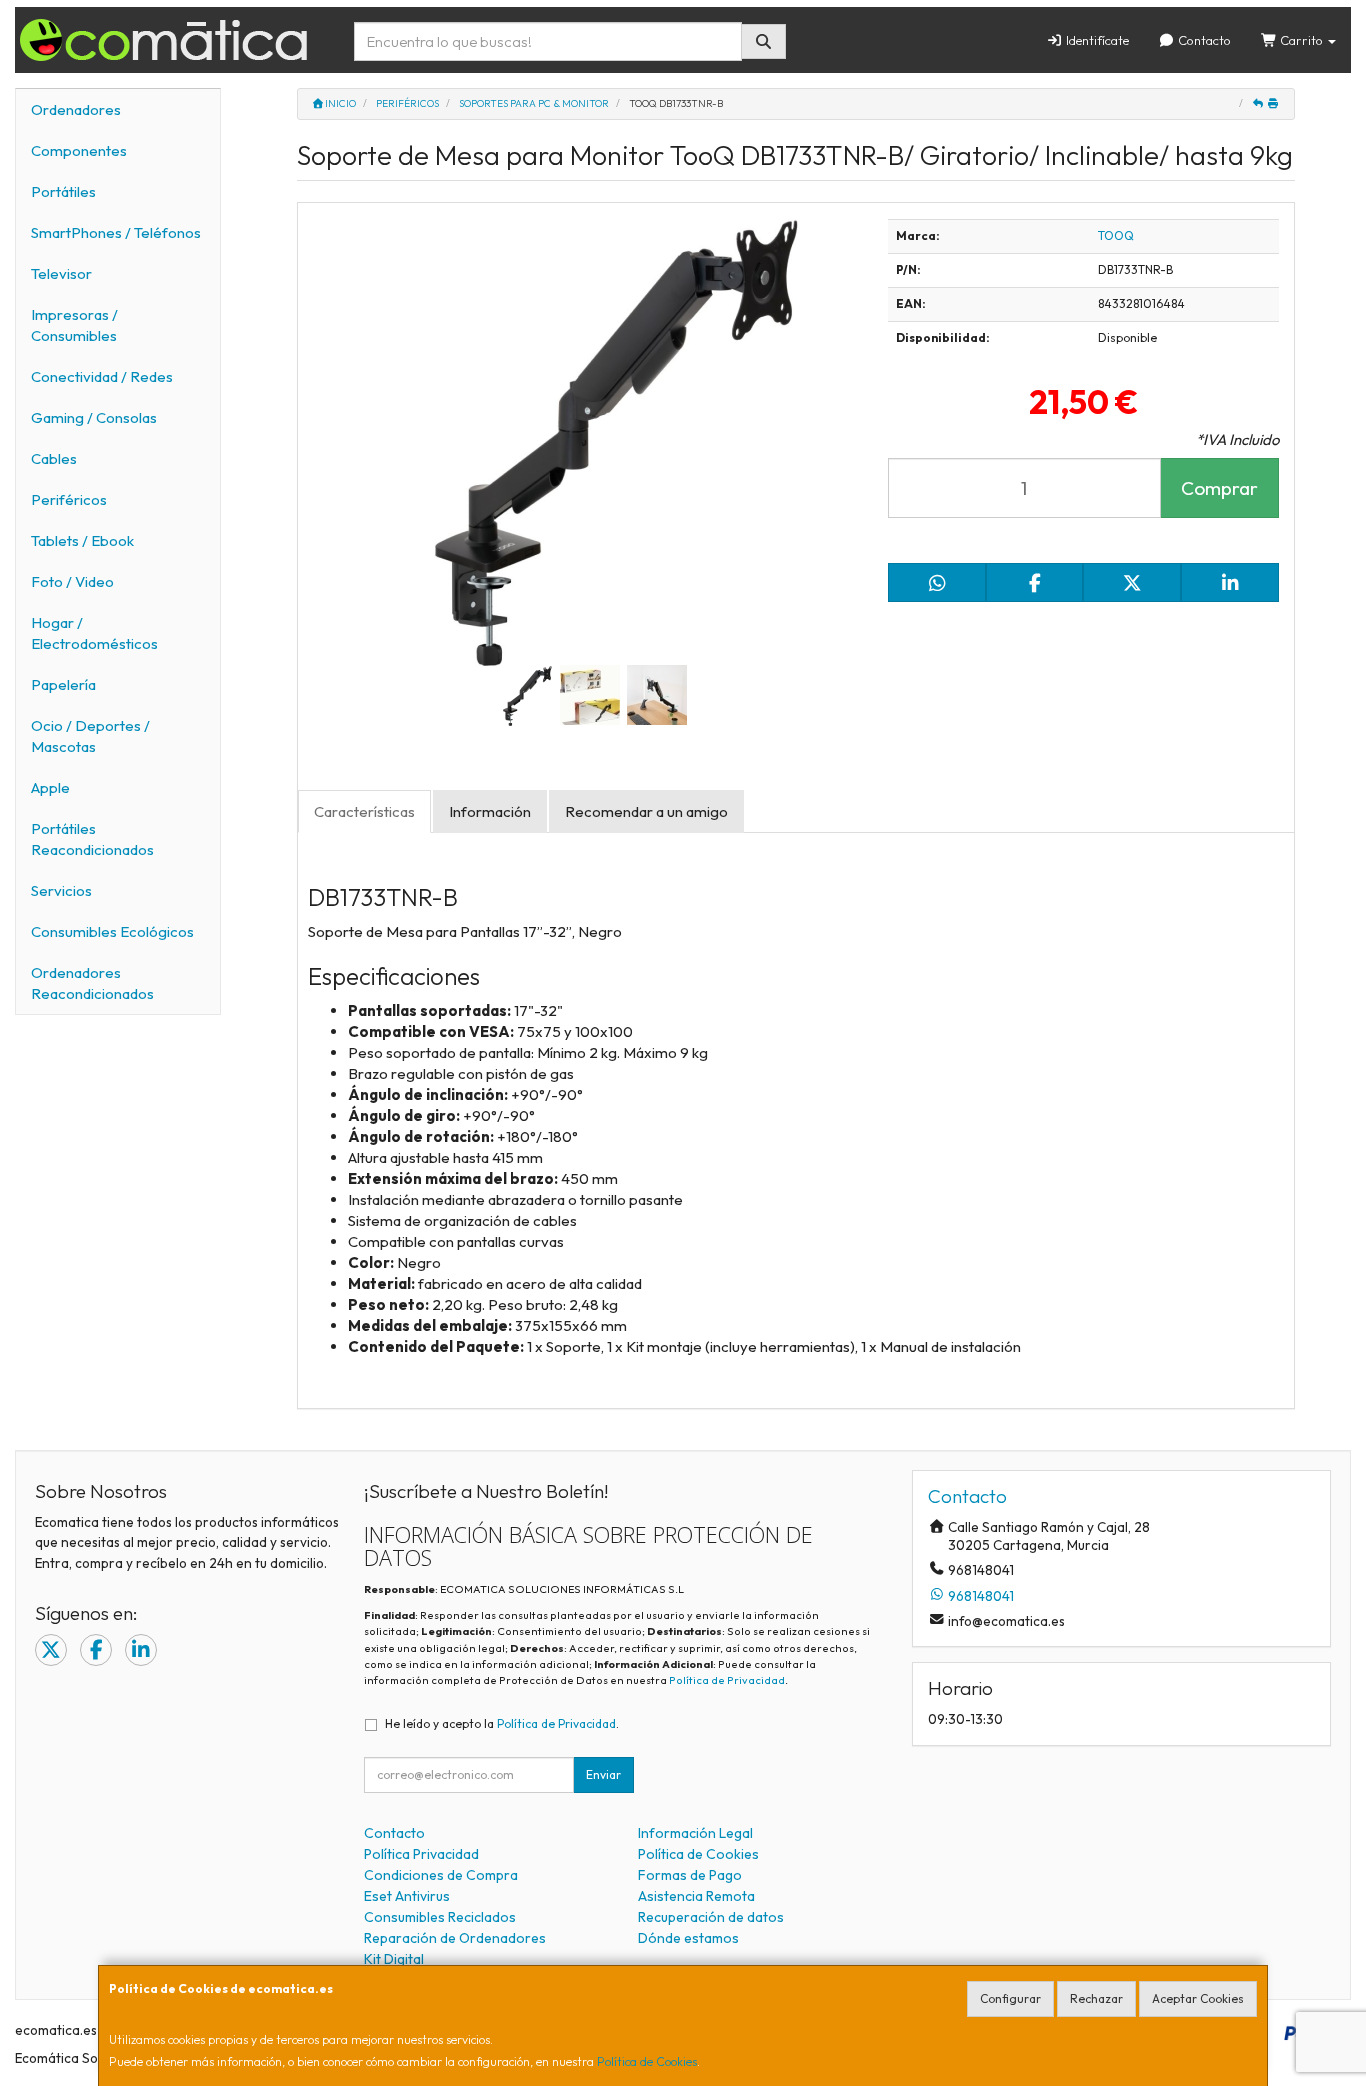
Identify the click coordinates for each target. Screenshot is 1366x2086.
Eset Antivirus (407, 1896)
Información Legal (695, 1833)
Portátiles (63, 191)
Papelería (63, 684)
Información (490, 811)
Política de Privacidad (727, 1680)
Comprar (1219, 488)
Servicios (61, 890)
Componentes (79, 150)
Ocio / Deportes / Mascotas (90, 736)
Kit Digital (394, 1959)
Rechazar (1096, 1998)
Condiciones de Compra (441, 1875)
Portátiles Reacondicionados (92, 839)
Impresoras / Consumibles (74, 325)
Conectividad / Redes (102, 376)
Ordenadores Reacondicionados (92, 983)
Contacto (1203, 40)
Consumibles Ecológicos (112, 931)
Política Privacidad (421, 1854)
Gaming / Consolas (94, 417)
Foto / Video (72, 581)
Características (364, 811)
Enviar (603, 1774)
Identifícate (1096, 40)
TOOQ (1116, 235)
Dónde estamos (688, 1938)
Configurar (1010, 1998)
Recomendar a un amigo (646, 811)
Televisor (61, 273)
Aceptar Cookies (1198, 1998)
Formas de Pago (690, 1875)
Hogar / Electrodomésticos (94, 633)
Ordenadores (76, 109)
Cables (54, 458)
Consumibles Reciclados (440, 1917)
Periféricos (69, 499)
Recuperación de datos (711, 1917)
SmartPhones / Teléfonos (116, 232)
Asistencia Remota (696, 1896)
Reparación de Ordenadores (455, 1938)
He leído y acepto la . (502, 1723)
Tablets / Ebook (82, 540)
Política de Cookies (647, 2061)
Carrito (1301, 40)
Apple (50, 787)
